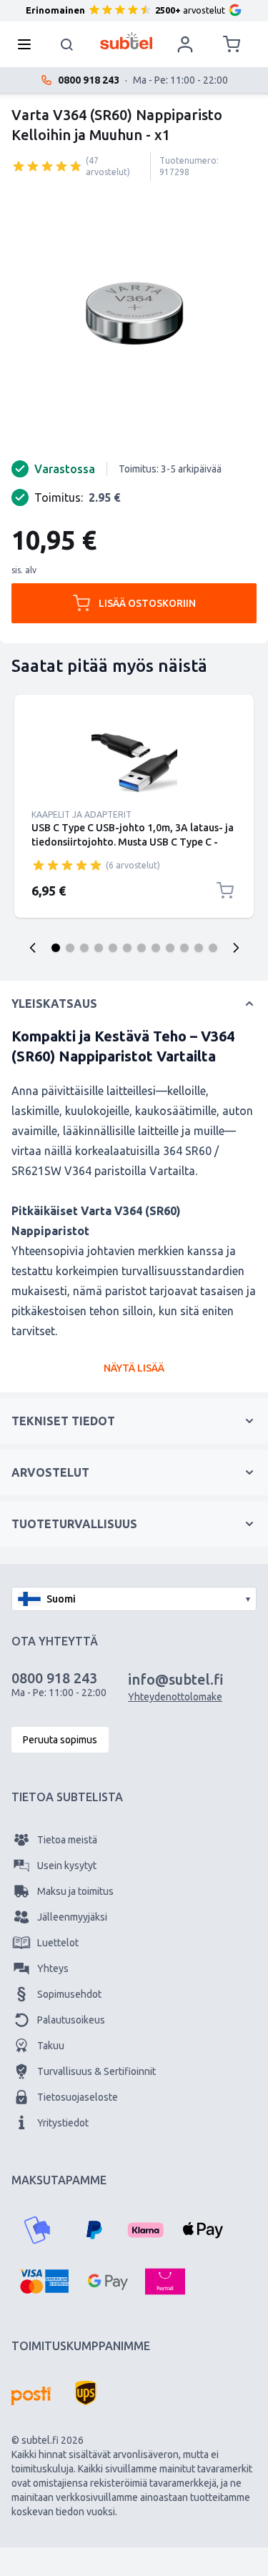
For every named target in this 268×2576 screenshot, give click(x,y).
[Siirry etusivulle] (126, 41)
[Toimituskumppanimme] (31, 2396)
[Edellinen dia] (33, 948)
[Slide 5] (113, 948)
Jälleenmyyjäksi (72, 1917)
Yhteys (53, 1968)
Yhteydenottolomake (175, 1697)
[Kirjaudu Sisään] (185, 44)
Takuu (51, 2046)
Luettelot (58, 1943)
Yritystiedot (63, 2123)
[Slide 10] (184, 948)
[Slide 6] (127, 948)
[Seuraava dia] (236, 948)
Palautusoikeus (71, 2020)
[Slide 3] (84, 948)
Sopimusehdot (69, 1994)
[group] (47, 166)
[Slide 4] (99, 948)
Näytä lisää (134, 1368)
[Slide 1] (56, 948)
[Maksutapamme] (37, 2230)
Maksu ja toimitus (75, 1891)
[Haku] (67, 44)
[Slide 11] (199, 948)
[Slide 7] (142, 948)
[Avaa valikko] (29, 44)
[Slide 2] (70, 948)
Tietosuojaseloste (78, 2097)
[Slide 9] (170, 948)
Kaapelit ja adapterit (81, 814)
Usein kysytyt (67, 1866)
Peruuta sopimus (60, 1740)
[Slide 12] (213, 948)
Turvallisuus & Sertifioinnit (96, 2071)
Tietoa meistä (67, 1840)
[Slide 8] (156, 948)
